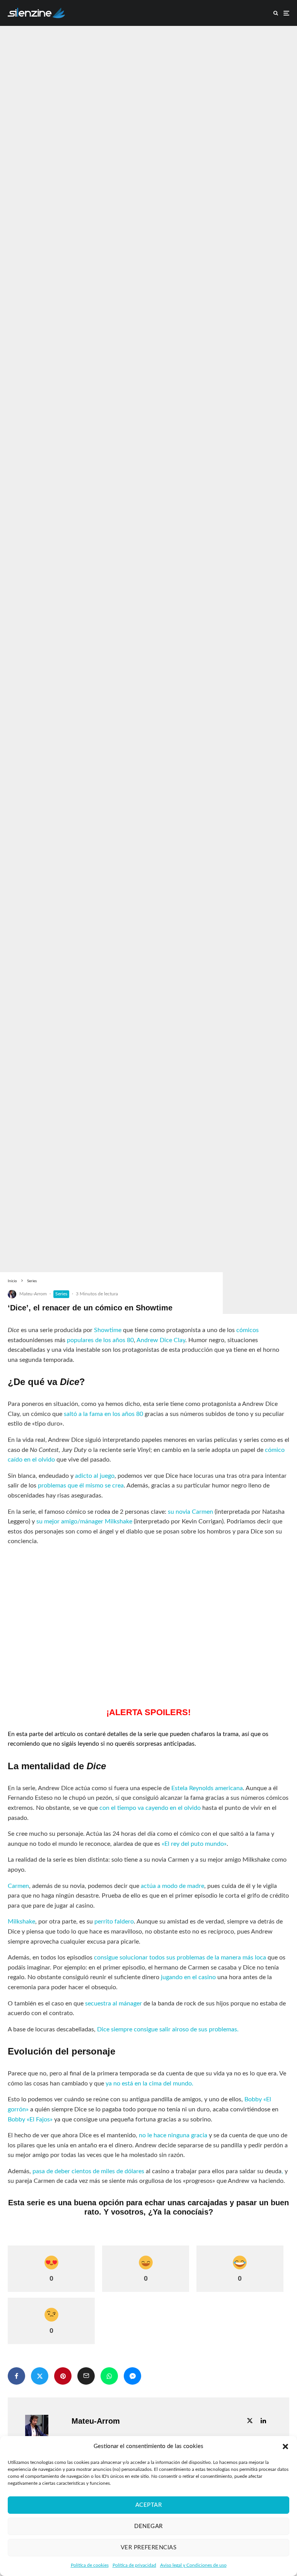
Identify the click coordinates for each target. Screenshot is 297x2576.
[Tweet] (40, 2376)
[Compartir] (16, 2376)
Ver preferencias (148, 2548)
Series (61, 1294)
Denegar (148, 2526)
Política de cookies (90, 2565)
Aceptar (148, 2505)
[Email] (86, 2376)
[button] (285, 2447)
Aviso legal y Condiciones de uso (193, 2565)
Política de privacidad (134, 2565)
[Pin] (63, 2376)
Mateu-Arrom (33, 1294)
